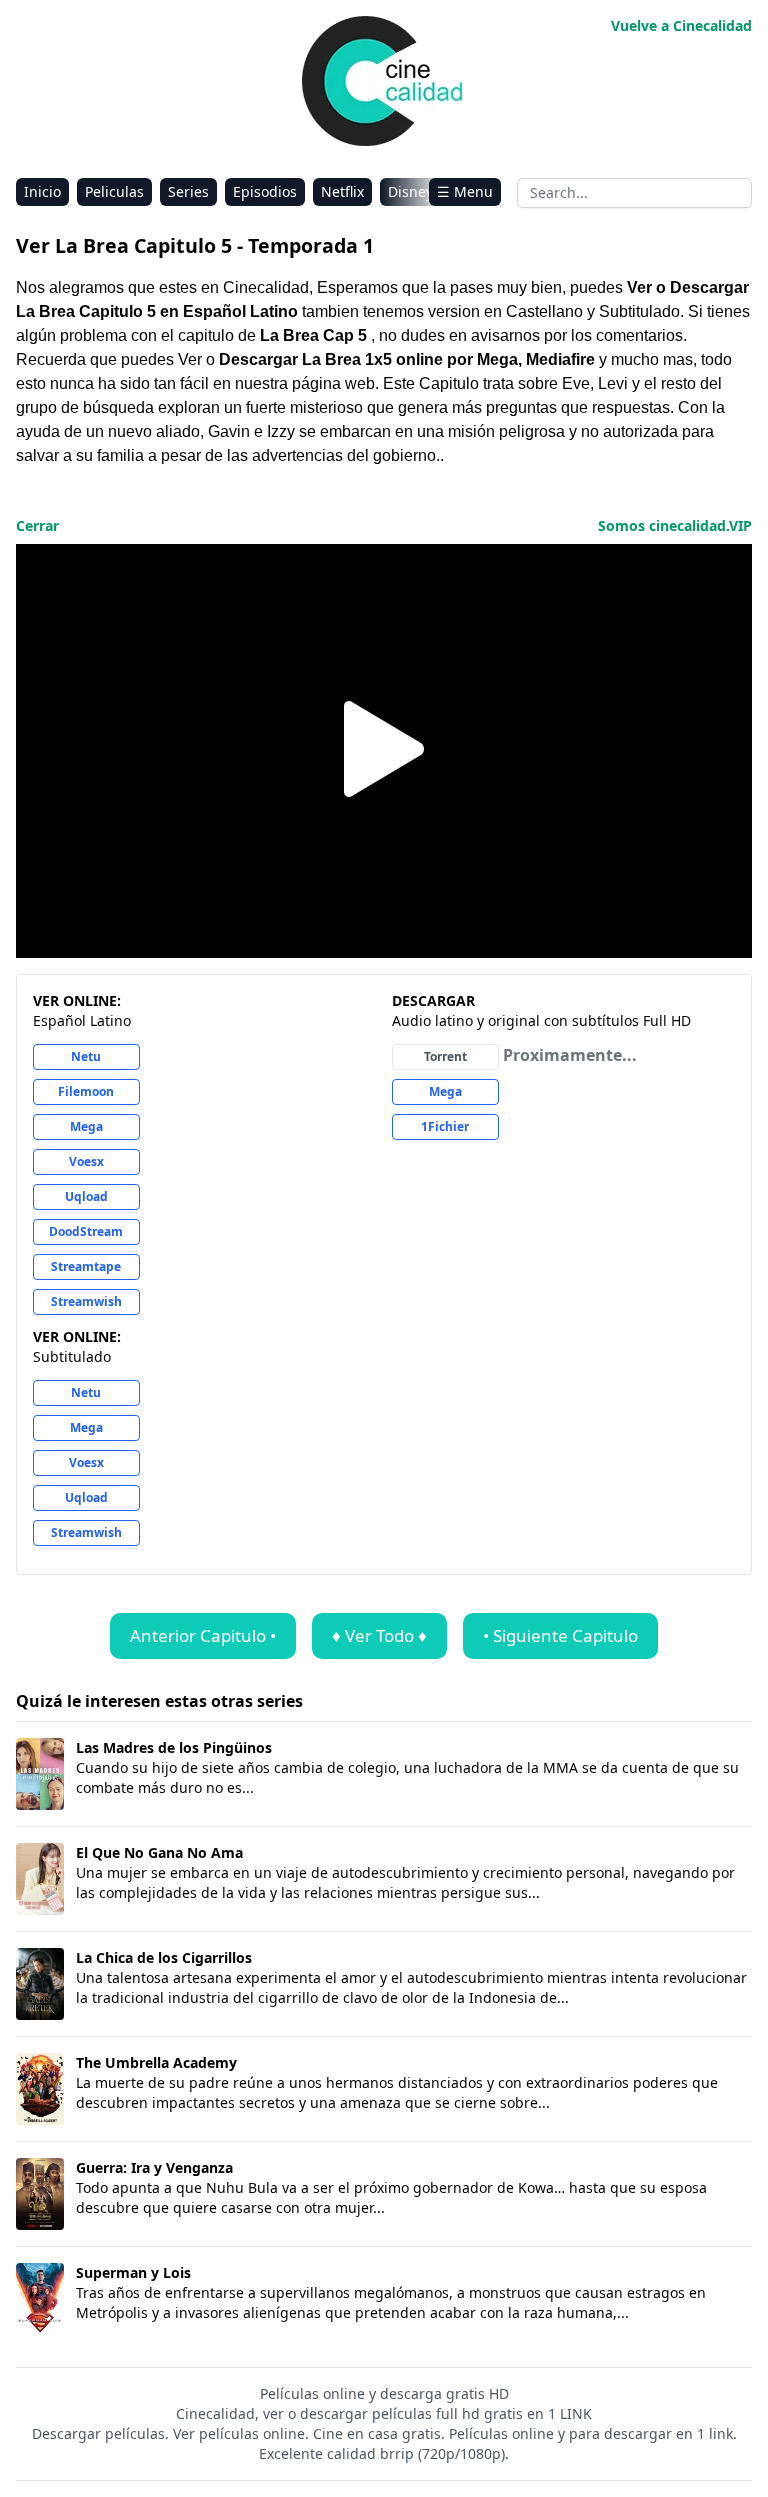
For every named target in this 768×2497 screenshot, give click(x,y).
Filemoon (86, 1091)
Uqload (86, 1196)
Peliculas (114, 191)
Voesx (86, 1161)
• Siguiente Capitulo (560, 1635)
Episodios (265, 191)
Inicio (42, 191)
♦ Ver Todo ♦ (379, 1635)
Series (188, 191)
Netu (86, 1056)
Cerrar (37, 525)
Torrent (445, 1056)
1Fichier (445, 1126)
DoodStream (86, 1231)
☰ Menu (465, 191)
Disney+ (414, 191)
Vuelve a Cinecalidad (681, 25)
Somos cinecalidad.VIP (675, 525)
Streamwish (86, 1301)
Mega (86, 1126)
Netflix (342, 191)
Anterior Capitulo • (203, 1635)
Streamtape (86, 1266)
